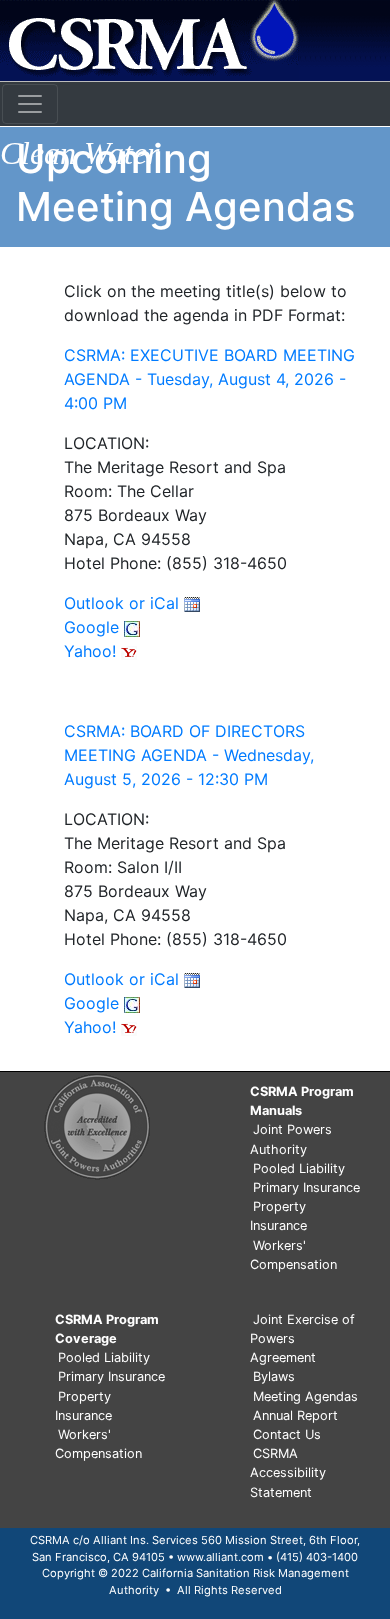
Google (94, 627)
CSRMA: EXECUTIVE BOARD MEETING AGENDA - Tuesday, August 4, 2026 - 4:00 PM (209, 379)
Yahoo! (92, 651)
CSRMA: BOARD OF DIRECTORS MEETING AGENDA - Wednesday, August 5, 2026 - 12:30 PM (189, 755)
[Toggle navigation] (30, 104)
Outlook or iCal (124, 603)
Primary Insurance (306, 1187)
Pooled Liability (299, 1168)
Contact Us (287, 1434)
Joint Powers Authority (291, 1139)
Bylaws (274, 1376)
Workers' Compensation (293, 1255)
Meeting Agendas (305, 1396)
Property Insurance (278, 1216)
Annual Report (295, 1415)
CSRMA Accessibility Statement (288, 1472)
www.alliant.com (220, 1557)
